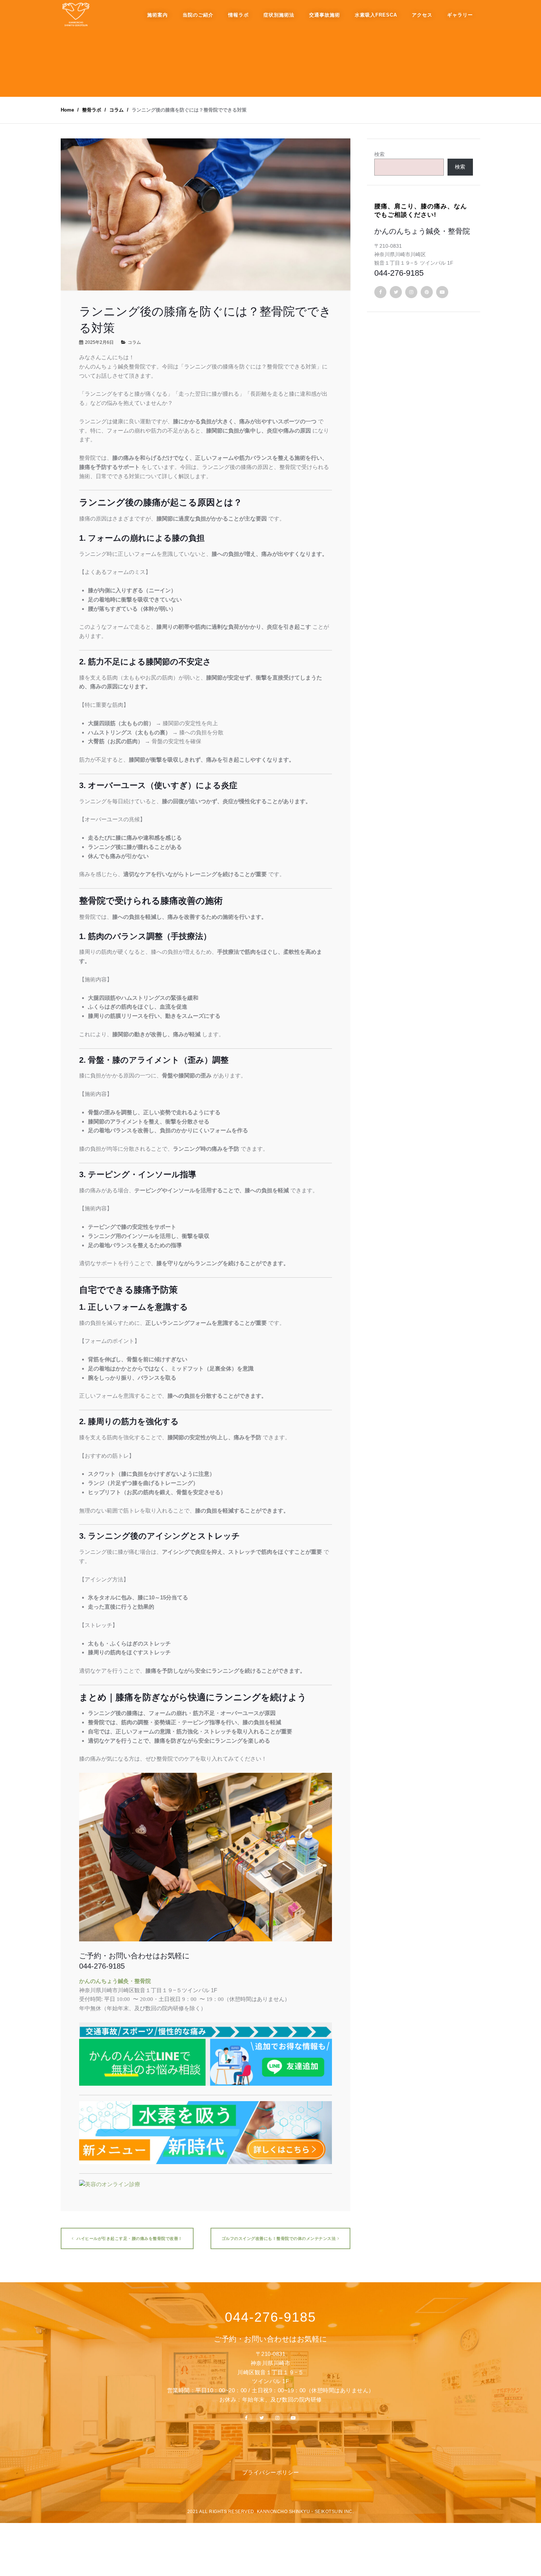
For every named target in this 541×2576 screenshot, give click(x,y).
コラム (134, 342)
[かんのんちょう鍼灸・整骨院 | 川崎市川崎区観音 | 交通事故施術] (75, 15)
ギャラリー (460, 15)
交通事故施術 (325, 15)
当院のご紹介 (198, 15)
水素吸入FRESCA (376, 15)
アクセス (422, 15)
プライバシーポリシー (271, 2472)
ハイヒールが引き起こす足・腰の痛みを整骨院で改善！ (129, 2238)
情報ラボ (238, 15)
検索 (379, 154)
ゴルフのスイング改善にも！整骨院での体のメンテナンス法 (279, 2238)
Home (67, 110)
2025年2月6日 (99, 342)
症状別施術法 (279, 15)
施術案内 (158, 15)
